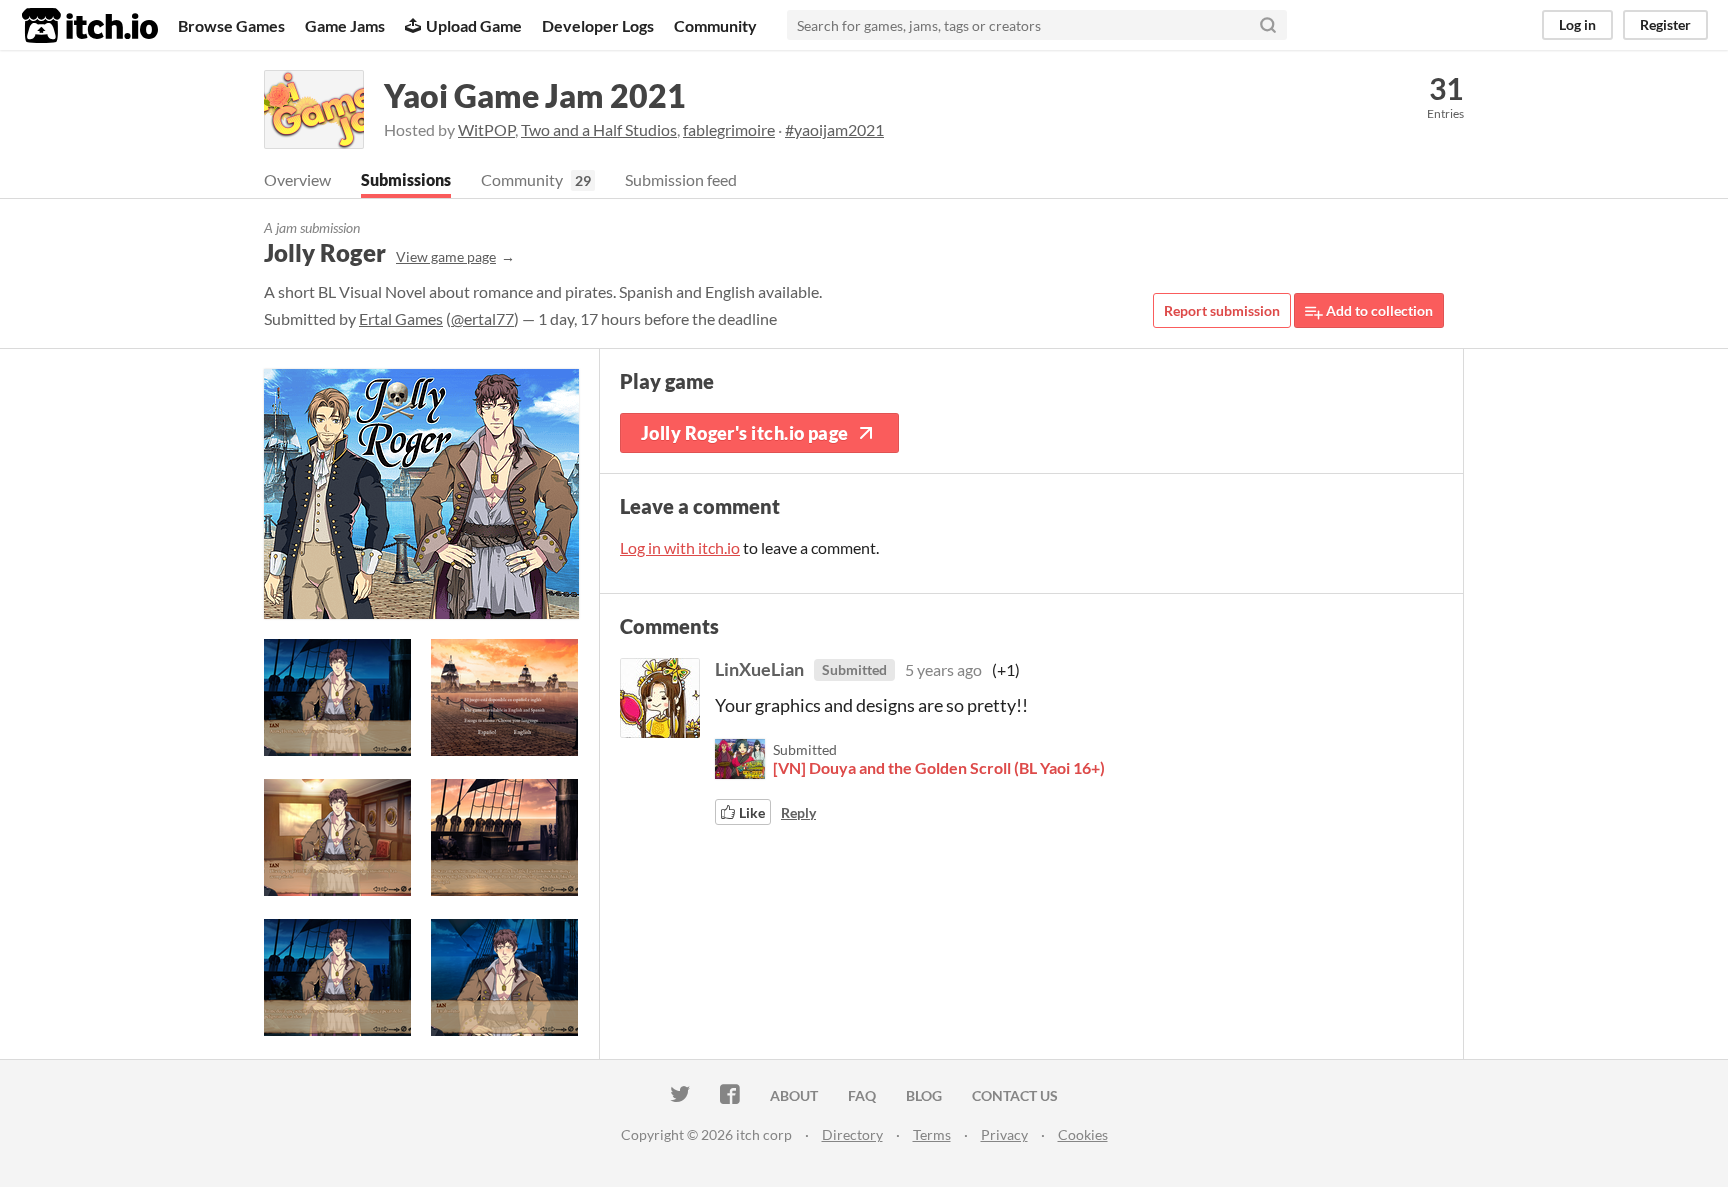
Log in (1577, 24)
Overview (297, 179)
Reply (798, 812)
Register (1665, 24)
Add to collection (1378, 310)
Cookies (1083, 1134)
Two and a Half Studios (599, 129)
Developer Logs (598, 25)
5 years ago (943, 669)
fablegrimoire (729, 129)
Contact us (1015, 1095)
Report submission (1222, 310)
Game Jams (345, 25)
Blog (924, 1095)
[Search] (1268, 25)
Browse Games (231, 25)
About (794, 1095)
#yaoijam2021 (834, 129)
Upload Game (474, 25)
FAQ (862, 1095)
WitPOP (486, 129)
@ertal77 (482, 318)
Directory (852, 1134)
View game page (446, 256)
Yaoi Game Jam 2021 (535, 95)
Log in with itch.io (680, 547)
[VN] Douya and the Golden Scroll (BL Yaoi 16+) (939, 767)
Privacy (1004, 1134)
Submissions (406, 179)
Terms (932, 1134)
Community (715, 25)
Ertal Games (401, 318)
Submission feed (681, 179)
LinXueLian (759, 669)
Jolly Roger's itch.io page (745, 433)
